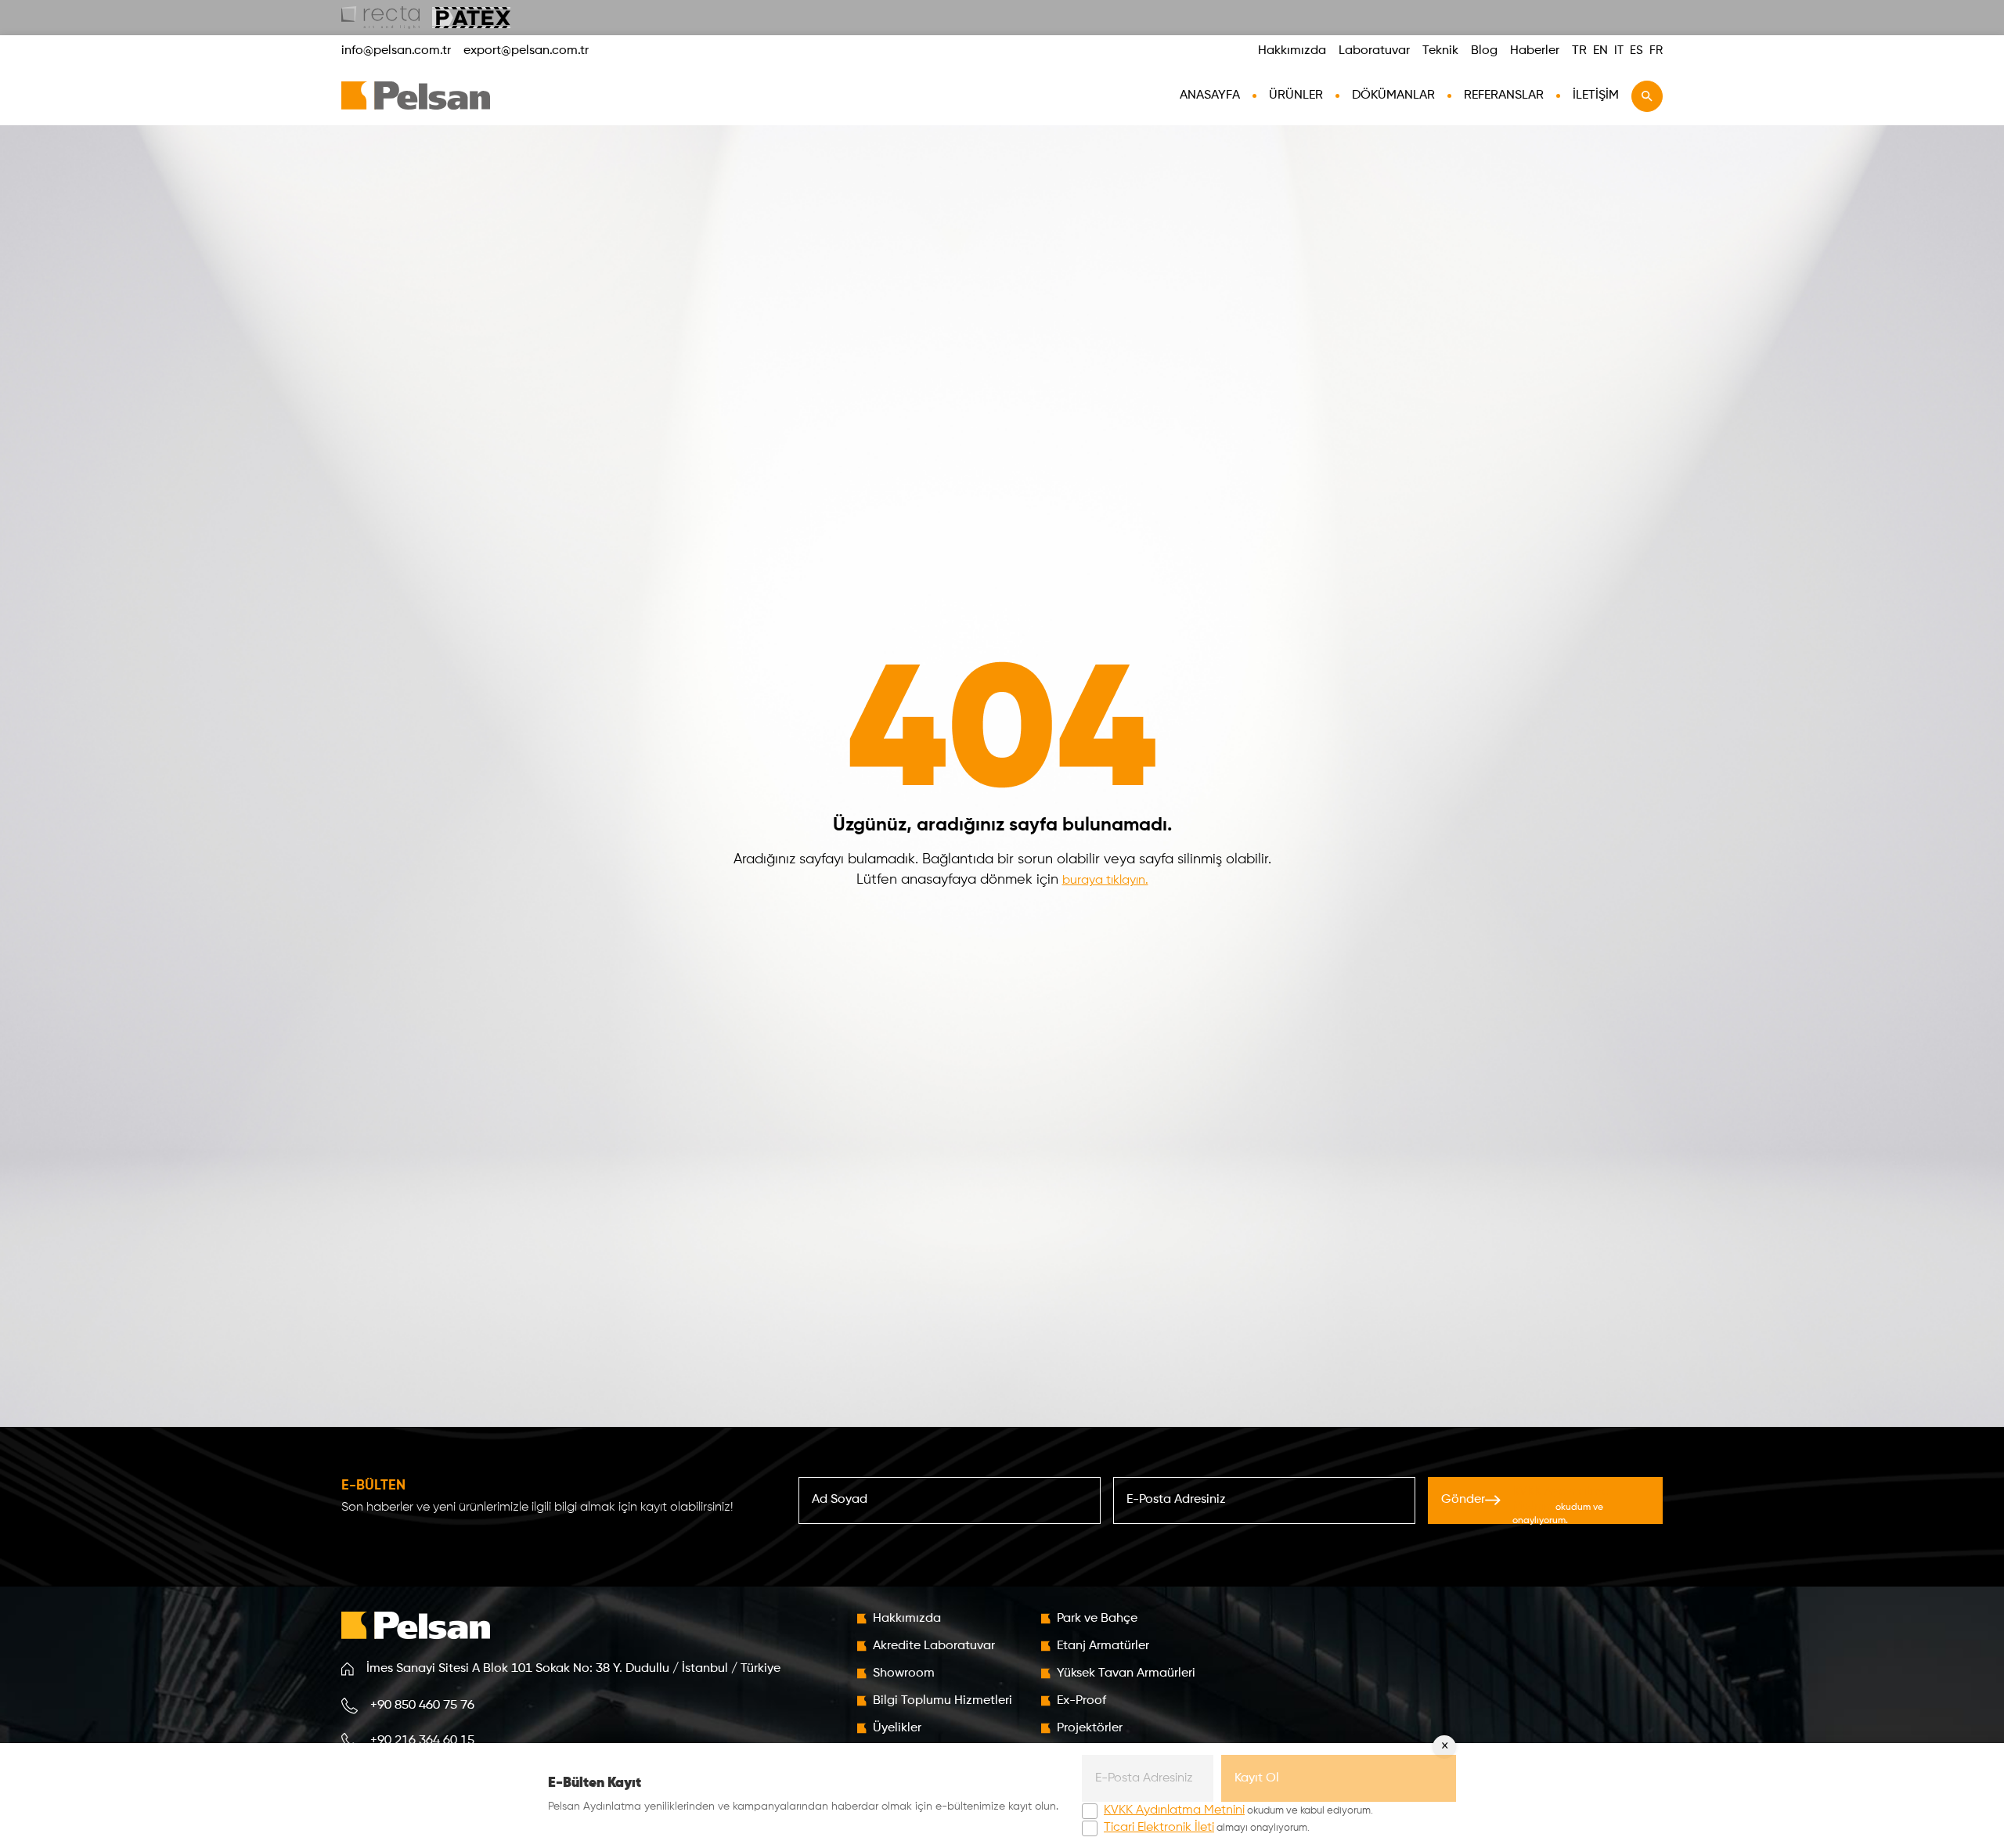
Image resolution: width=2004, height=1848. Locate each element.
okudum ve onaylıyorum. (1561, 1506)
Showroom (904, 1673)
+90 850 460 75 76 (422, 1706)
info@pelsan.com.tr (396, 51)
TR (1579, 51)
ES (1636, 50)
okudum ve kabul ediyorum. (1238, 1810)
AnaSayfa (1210, 95)
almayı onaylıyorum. (1207, 1828)
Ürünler (1296, 95)
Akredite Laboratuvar (934, 1646)
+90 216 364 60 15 (422, 1741)
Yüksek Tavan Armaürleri (1126, 1673)
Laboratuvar (1374, 51)
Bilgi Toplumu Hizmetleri (943, 1701)
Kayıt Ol (1257, 1778)
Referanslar (1504, 95)
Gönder (1525, 1505)
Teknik (1440, 51)
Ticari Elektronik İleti (1159, 1828)
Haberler (1535, 51)
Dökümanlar (1393, 95)
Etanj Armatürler (1103, 1646)
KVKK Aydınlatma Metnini (1174, 1810)
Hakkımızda (1292, 51)
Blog (1484, 51)
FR (1656, 50)
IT (1619, 50)
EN (1600, 51)
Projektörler (1090, 1728)
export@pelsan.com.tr (526, 51)
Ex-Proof (1081, 1701)
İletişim (1596, 95)
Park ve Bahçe (1097, 1619)
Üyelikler (897, 1728)
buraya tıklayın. (1105, 881)
